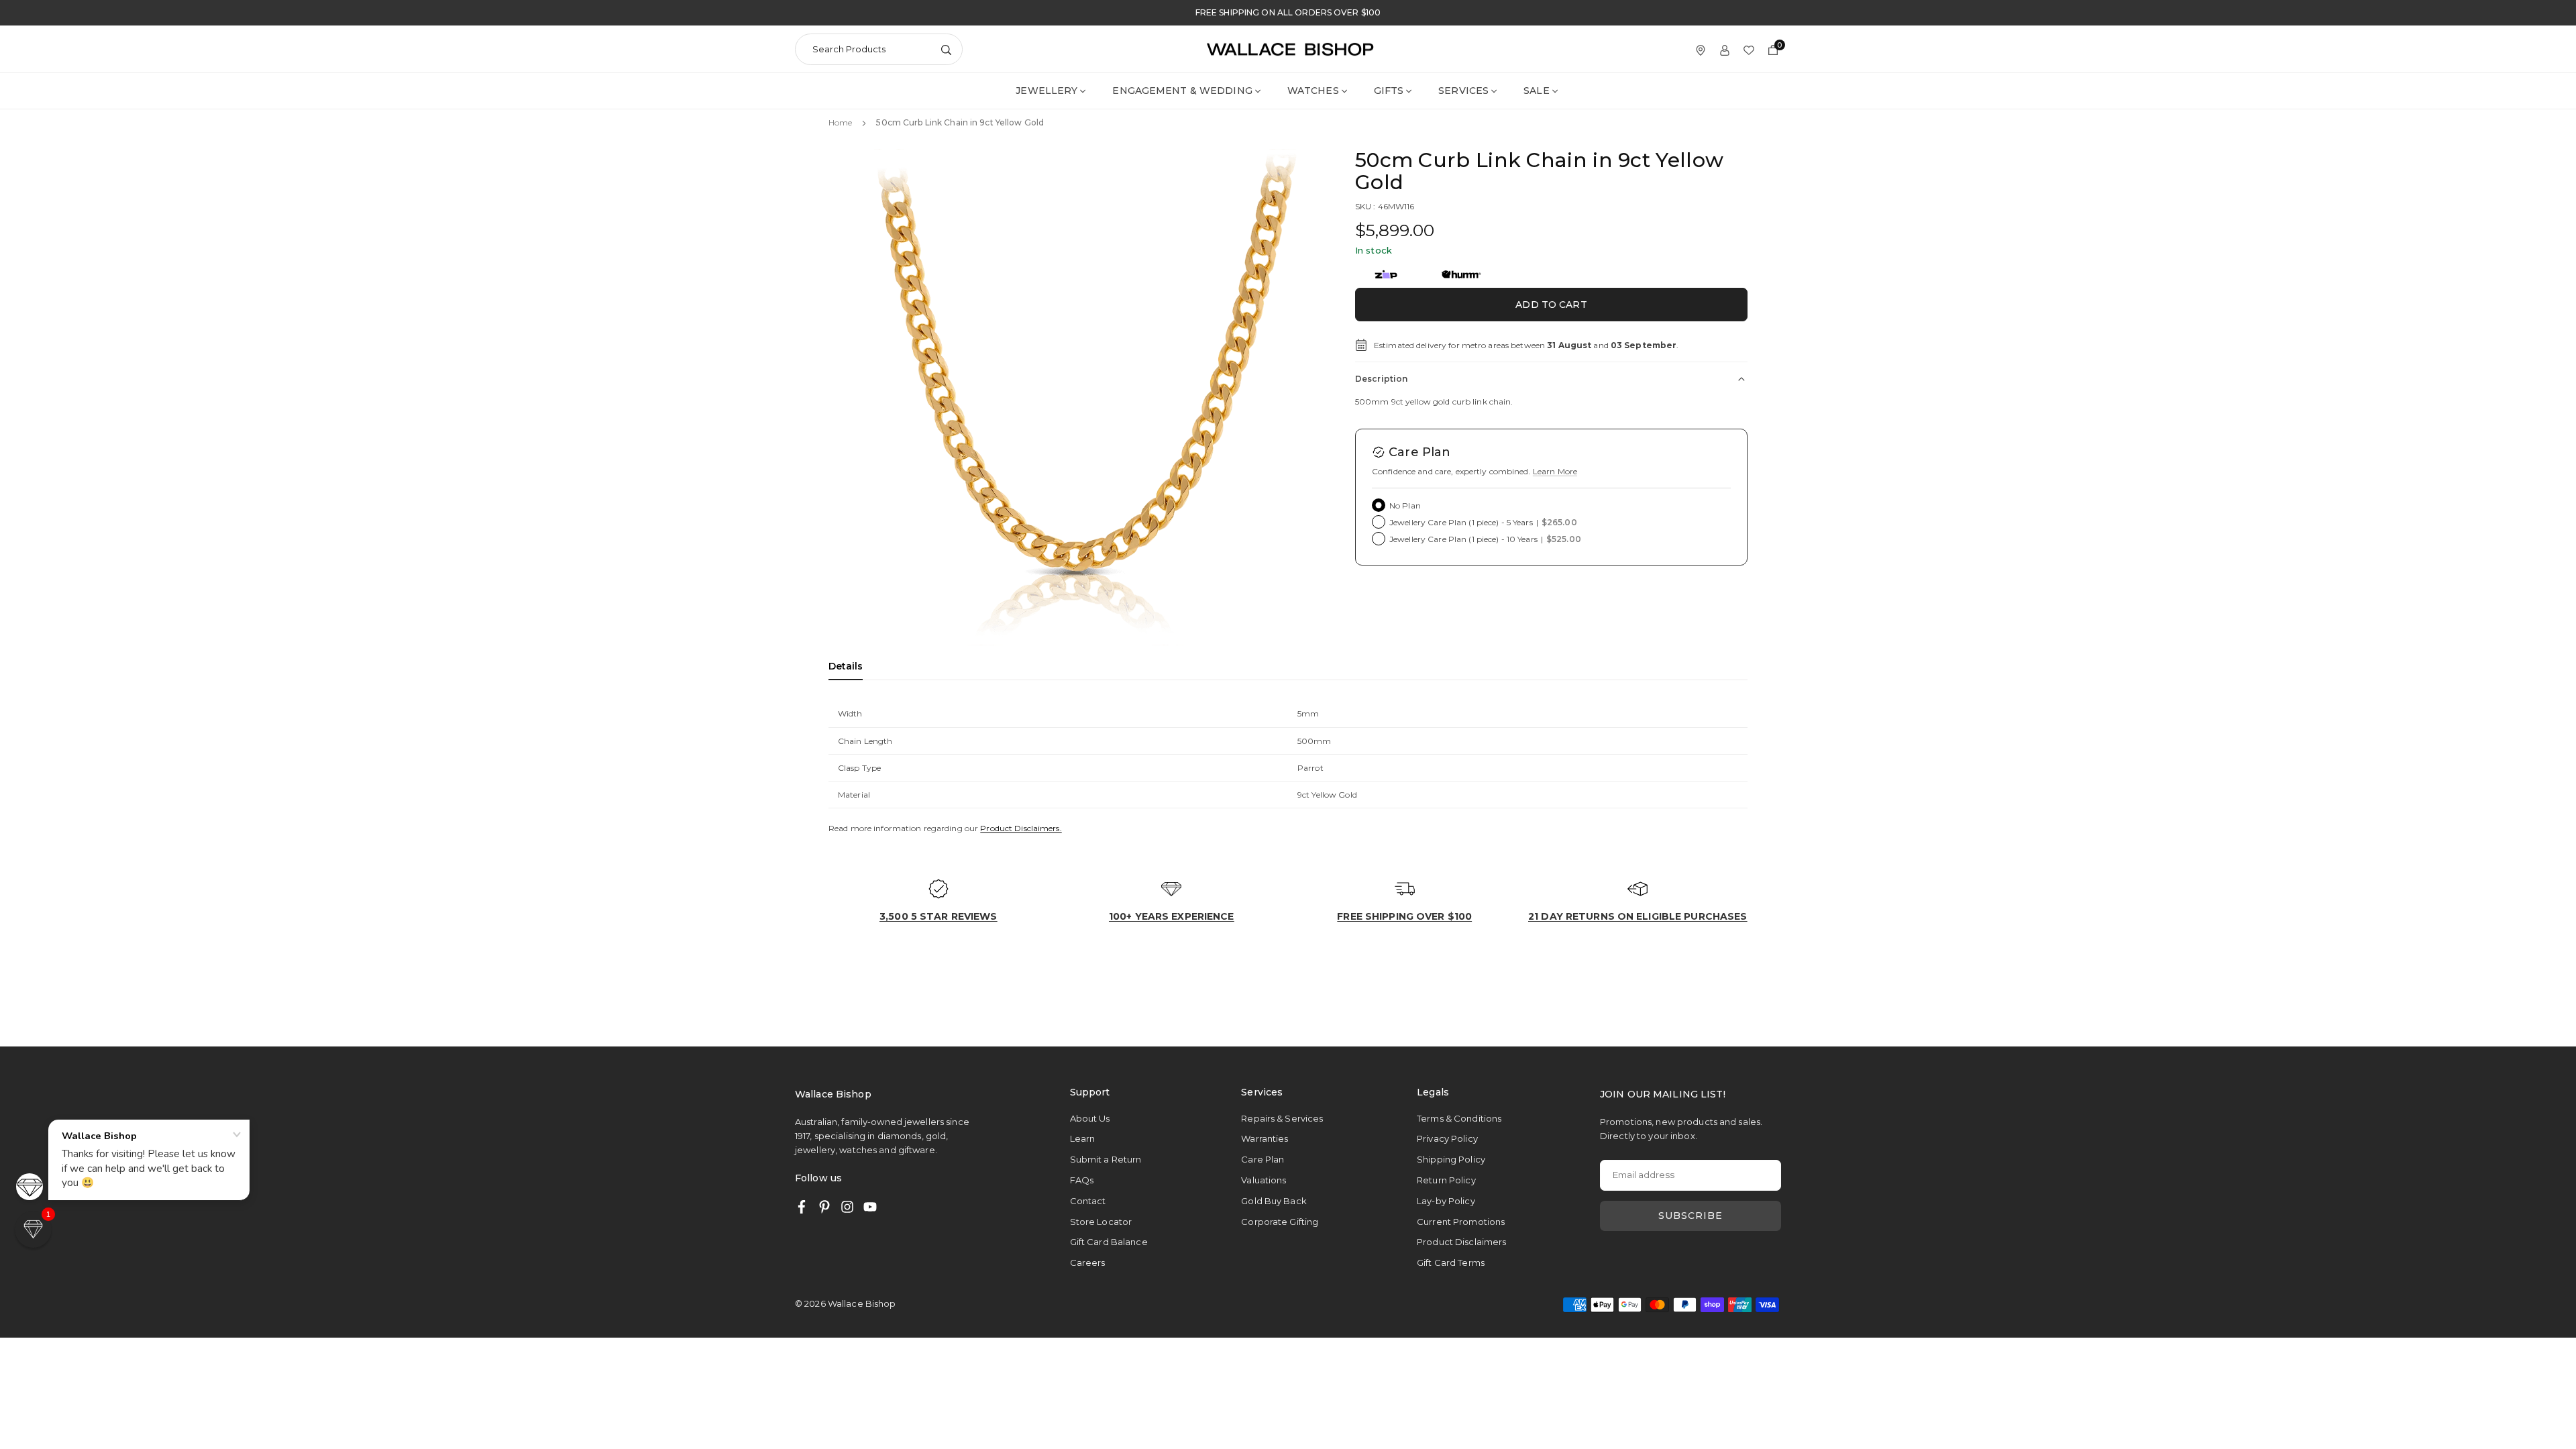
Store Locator (1101, 1222)
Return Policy (1446, 1180)
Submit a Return (1106, 1159)
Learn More (1555, 471)
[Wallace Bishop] (1290, 48)
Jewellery (1046, 91)
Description (1381, 379)
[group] (1077, 397)
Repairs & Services (1282, 1118)
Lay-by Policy (1446, 1201)
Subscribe (1690, 1216)
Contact (1088, 1201)
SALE (1536, 91)
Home (840, 122)
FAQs (1082, 1180)
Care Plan (1263, 1159)
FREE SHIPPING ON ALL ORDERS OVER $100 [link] (1288, 13)
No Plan (1405, 505)
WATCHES (1313, 91)
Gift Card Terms (1451, 1263)
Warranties (1265, 1138)
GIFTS (1389, 91)
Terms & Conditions (1459, 1118)
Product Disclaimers (1461, 1242)
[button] (1292, 396)
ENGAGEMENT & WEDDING (1182, 91)
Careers (1088, 1263)
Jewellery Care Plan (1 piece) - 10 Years (1485, 539)
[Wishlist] (1749, 49)
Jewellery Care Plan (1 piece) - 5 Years (1483, 522)
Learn (1083, 1138)
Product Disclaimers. (1021, 828)
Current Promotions (1461, 1222)
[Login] (1725, 49)
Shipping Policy (1451, 1159)
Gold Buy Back (1274, 1201)
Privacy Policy (1447, 1138)
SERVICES (1463, 91)
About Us (1090, 1118)
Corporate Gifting (1280, 1222)
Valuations (1264, 1180)
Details (846, 666)
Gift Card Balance (1109, 1242)
